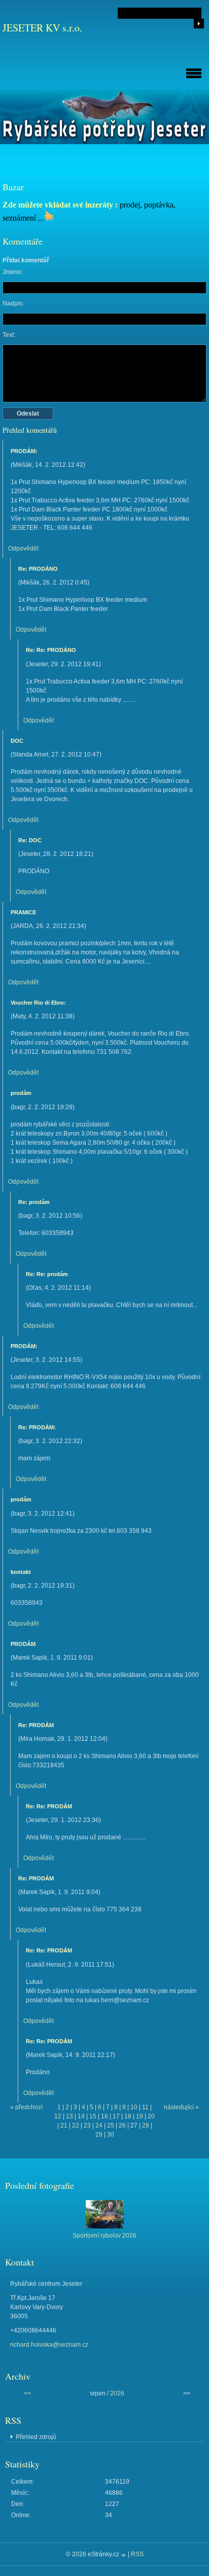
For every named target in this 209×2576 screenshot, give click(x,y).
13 (69, 2116)
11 (145, 2107)
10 (134, 2107)
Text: (9, 335)
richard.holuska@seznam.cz (49, 2345)
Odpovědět (23, 548)
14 (81, 2116)
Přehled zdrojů (36, 2437)
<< (27, 2393)
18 (128, 2116)
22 (76, 2125)
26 (122, 2125)
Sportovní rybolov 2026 (104, 2236)
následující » (181, 2107)
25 (111, 2125)
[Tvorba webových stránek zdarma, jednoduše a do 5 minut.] (124, 2555)
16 (104, 2116)
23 (87, 2125)
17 (116, 2116)
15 (93, 2116)
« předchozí (26, 2107)
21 (64, 2125)
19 (140, 2116)
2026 (117, 2393)
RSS (137, 2554)
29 (99, 2135)
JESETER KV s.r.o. (42, 28)
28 (146, 2125)
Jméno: (13, 272)
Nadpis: (13, 303)
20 (151, 2116)
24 (99, 2125)
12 (58, 2116)
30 (111, 2135)
